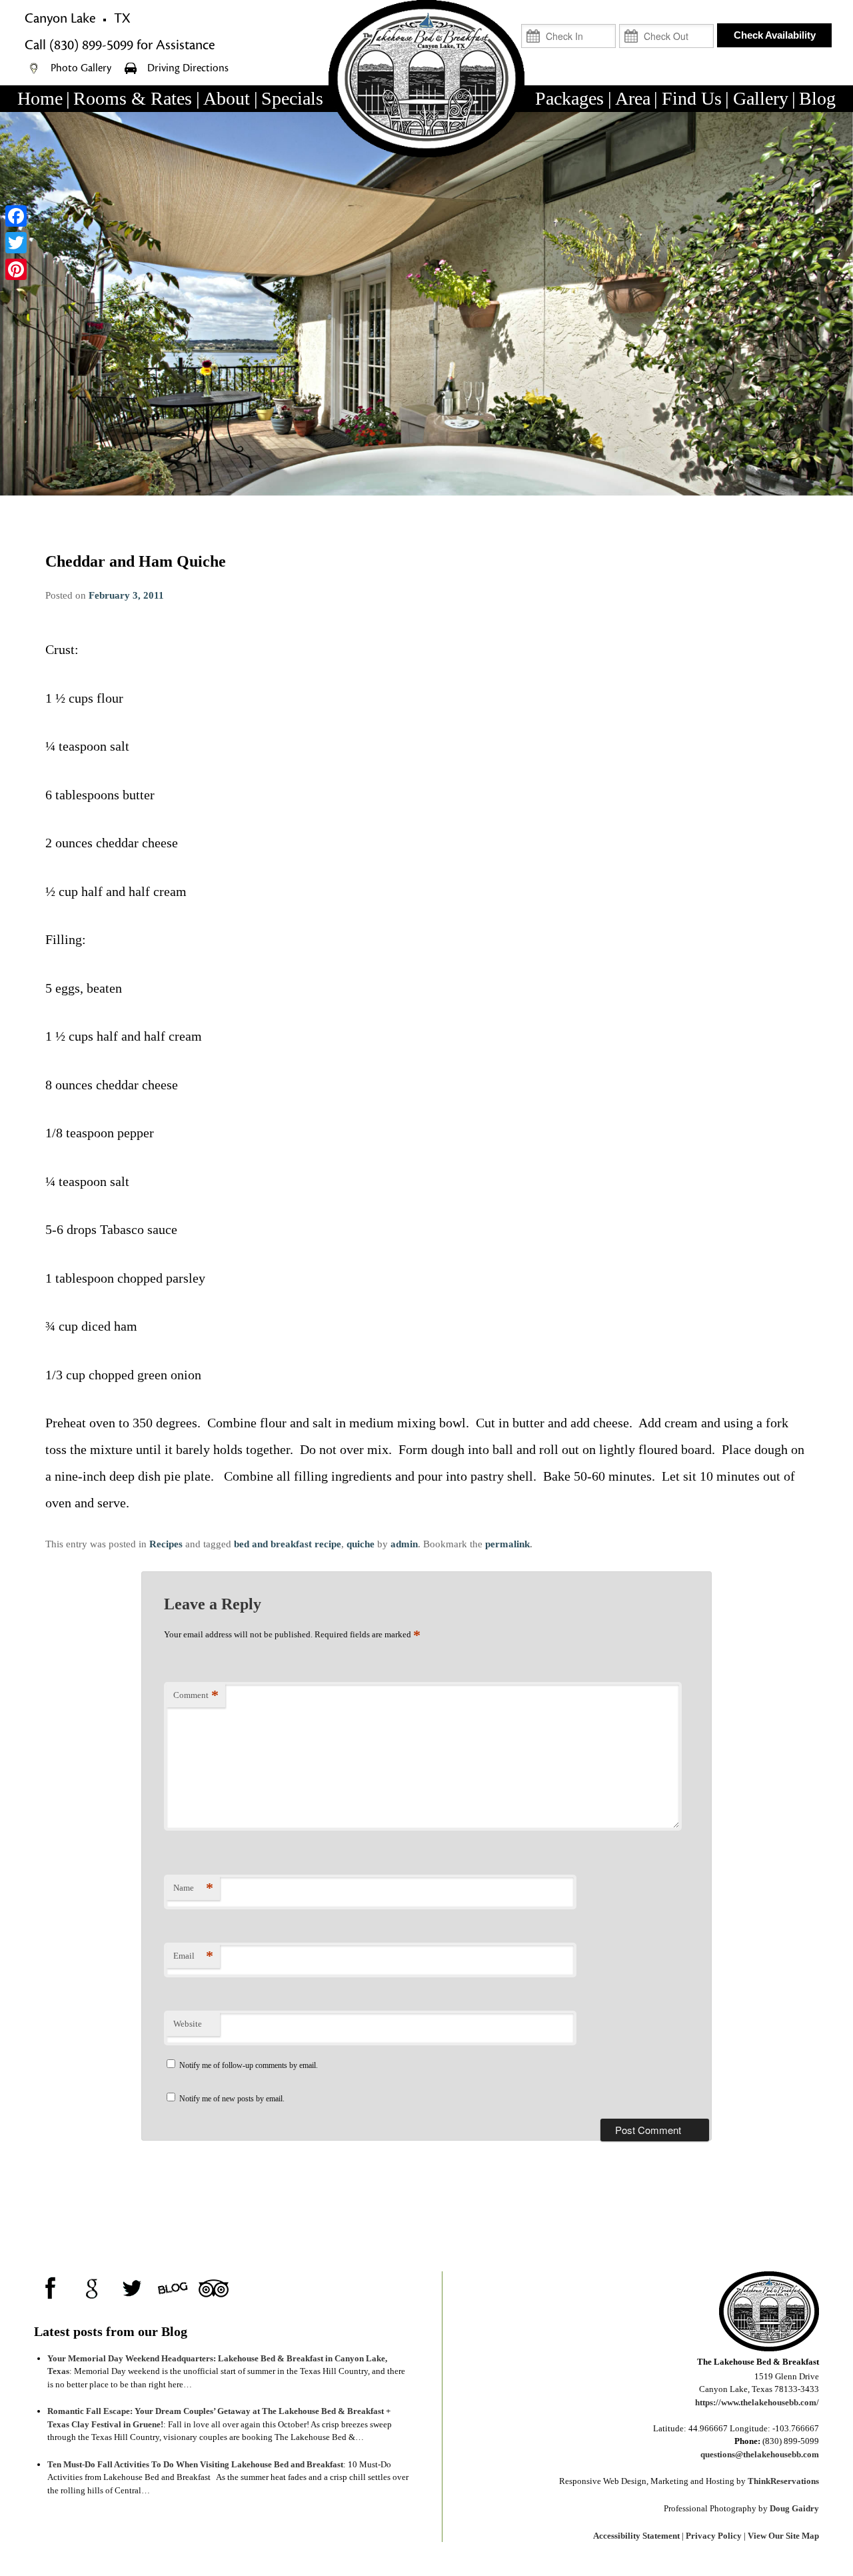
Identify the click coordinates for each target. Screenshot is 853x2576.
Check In (596, 18)
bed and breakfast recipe (288, 1544)
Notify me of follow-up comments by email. (249, 2065)
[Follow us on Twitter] (132, 2288)
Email (193, 1956)
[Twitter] (16, 243)
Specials (292, 98)
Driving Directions (188, 68)
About (227, 98)
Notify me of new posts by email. (232, 2099)
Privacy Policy (714, 2536)
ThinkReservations (783, 2481)
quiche (361, 1544)
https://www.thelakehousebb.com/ (757, 2402)
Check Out (691, 18)
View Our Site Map (783, 2536)
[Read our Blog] (173, 2288)
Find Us (692, 98)
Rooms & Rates (133, 98)
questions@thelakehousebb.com (760, 2454)
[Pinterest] (16, 269)
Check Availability (775, 35)
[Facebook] (16, 216)
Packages (569, 98)
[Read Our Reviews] (92, 2288)
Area (633, 98)
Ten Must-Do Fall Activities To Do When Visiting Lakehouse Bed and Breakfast (195, 2464)
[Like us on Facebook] (51, 2288)
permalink (507, 1544)
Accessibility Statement (636, 2536)
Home (40, 98)
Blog (817, 98)
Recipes (166, 1544)
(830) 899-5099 (91, 45)
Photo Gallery (82, 68)
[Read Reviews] (214, 2288)
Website (188, 2024)
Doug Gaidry (794, 2508)
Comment (196, 1695)
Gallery (761, 98)
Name (193, 1888)
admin (404, 1544)
